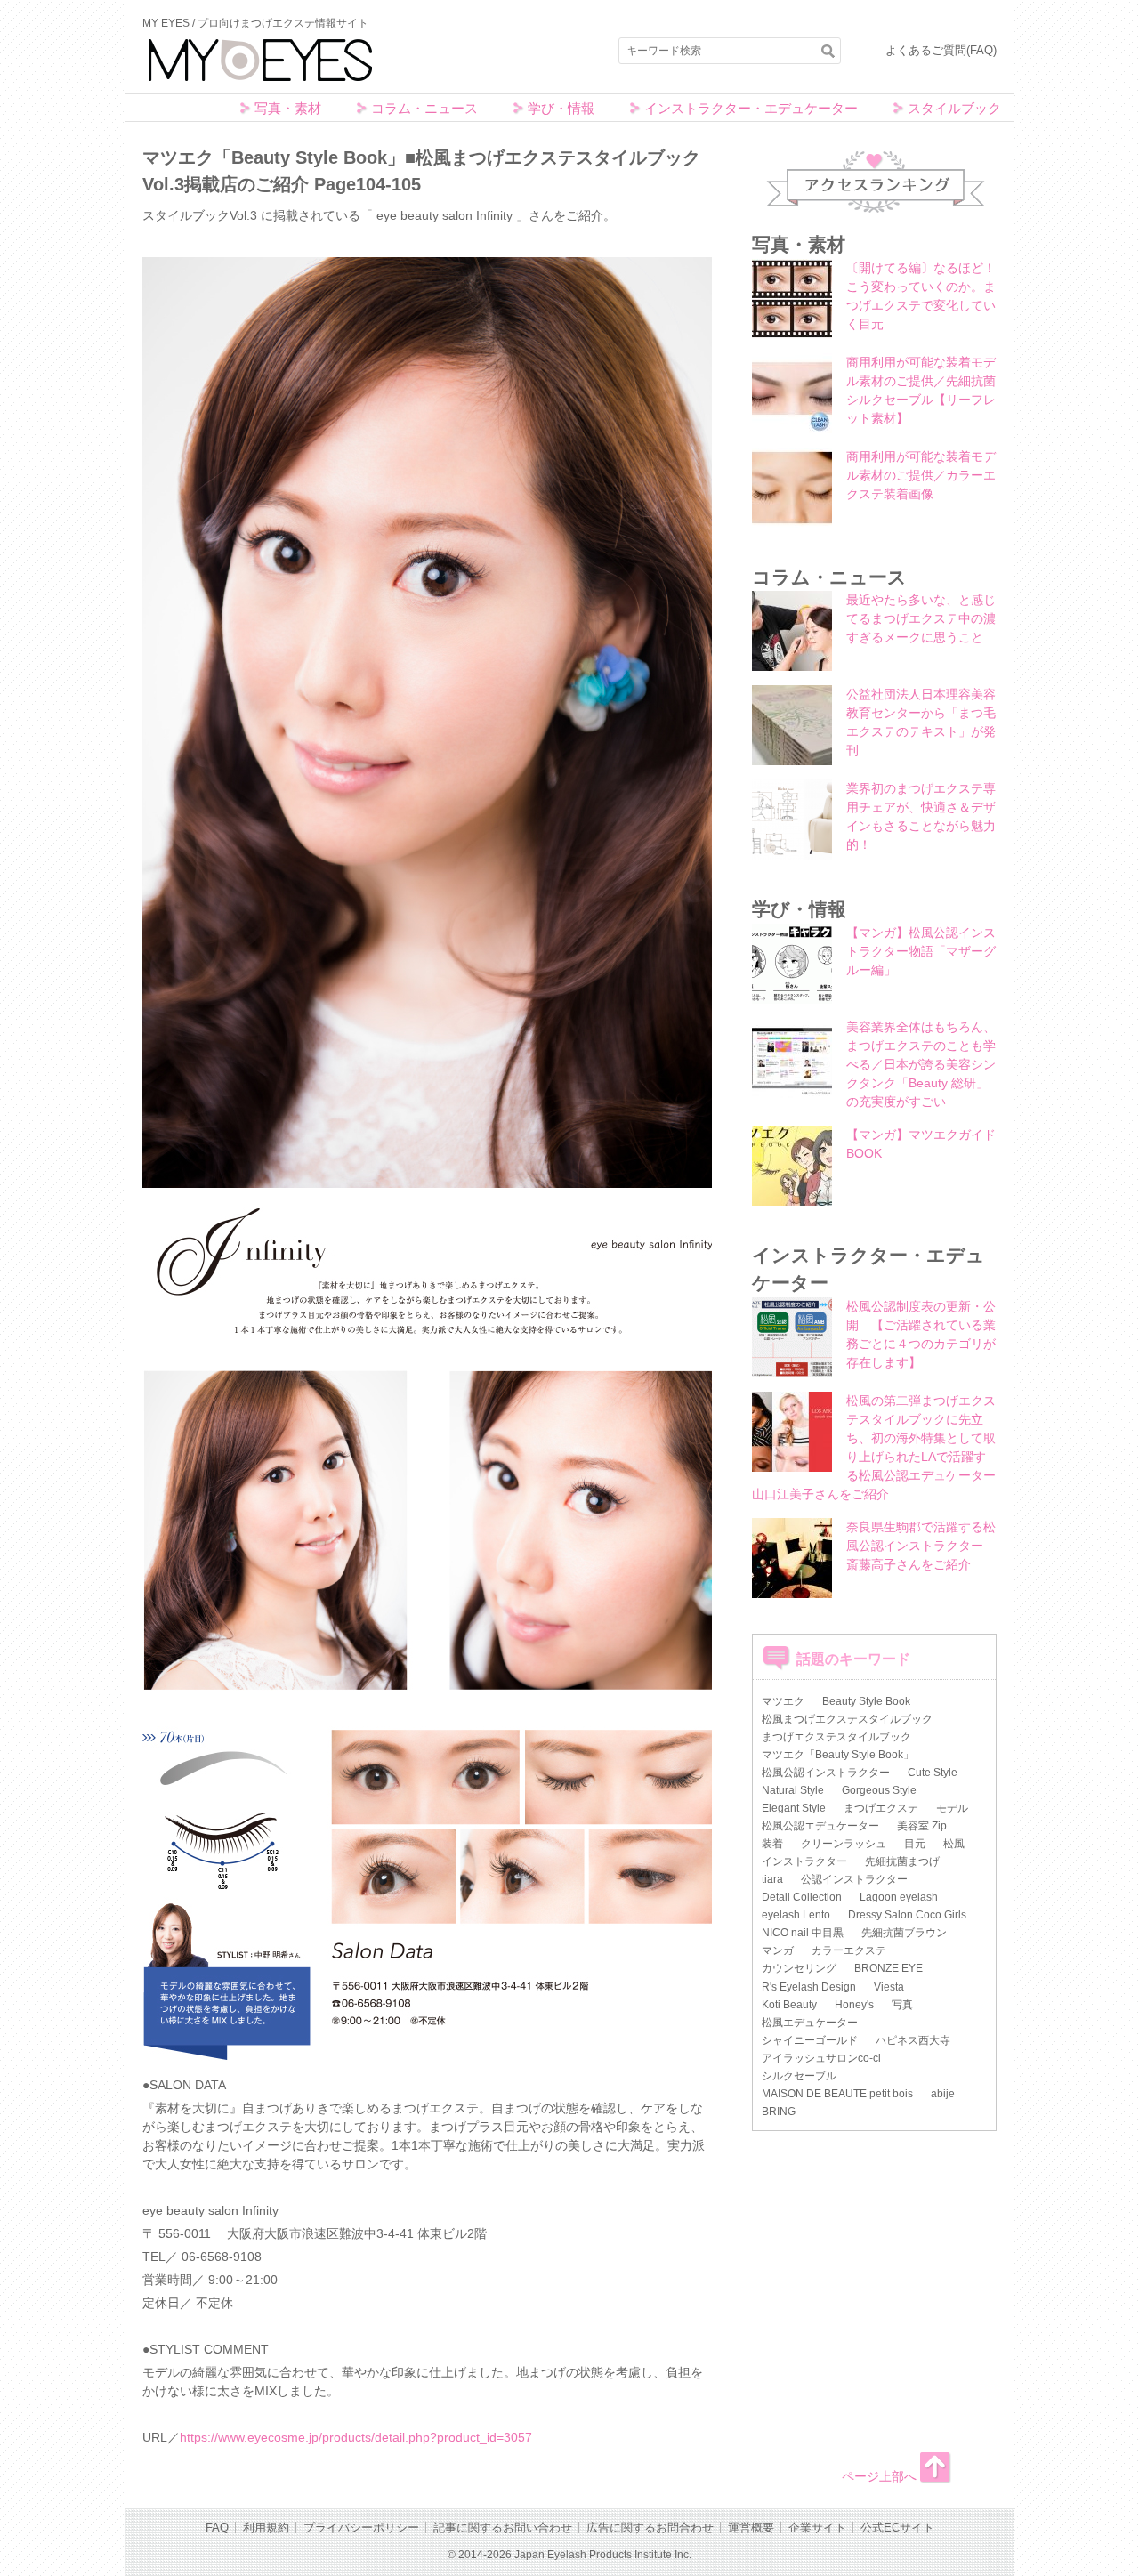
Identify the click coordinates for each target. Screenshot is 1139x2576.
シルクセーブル (799, 2076)
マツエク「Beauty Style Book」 (838, 1755)
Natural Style (793, 1790)
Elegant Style (794, 1808)
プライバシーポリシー (361, 2528)
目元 (915, 1844)
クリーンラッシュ (844, 1844)
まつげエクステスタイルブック (836, 1737)
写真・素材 (288, 108)
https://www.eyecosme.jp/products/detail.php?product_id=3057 (356, 2437)
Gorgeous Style (879, 1790)
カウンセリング (799, 1968)
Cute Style (933, 1773)
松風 (954, 1844)
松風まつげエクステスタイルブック (847, 1719)
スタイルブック (954, 108)
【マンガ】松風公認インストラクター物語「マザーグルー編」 (921, 951)
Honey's (854, 2005)
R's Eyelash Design (809, 1987)
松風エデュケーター (810, 2023)
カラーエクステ (849, 1950)
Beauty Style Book (866, 1701)
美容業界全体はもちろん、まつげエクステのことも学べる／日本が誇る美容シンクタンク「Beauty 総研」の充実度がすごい (921, 1064)
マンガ (778, 1950)
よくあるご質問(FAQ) (941, 50)
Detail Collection (802, 1897)
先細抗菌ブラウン (904, 1933)
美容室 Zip (922, 1826)
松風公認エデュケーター (820, 1826)
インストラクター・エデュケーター (751, 108)
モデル (952, 1808)
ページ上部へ (879, 2476)
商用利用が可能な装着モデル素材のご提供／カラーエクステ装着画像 (921, 475)
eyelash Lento (796, 1915)
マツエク (783, 1701)
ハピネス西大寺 (913, 2040)
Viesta (889, 1987)
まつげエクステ (881, 1808)
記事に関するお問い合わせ (503, 2528)
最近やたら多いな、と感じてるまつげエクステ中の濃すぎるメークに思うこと (921, 618)
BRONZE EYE (889, 1968)
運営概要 (751, 2528)
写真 (902, 2005)
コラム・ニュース (424, 108)
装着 (772, 1844)
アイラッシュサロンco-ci (821, 2058)
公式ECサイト (897, 2528)
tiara (772, 1879)
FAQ (217, 2528)
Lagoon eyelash (899, 1897)
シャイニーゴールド (810, 2040)
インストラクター (804, 1861)
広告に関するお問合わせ (650, 2528)
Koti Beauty (789, 2005)
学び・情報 (561, 108)
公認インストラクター (854, 1879)
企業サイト (817, 2528)
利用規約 (266, 2528)
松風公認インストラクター (826, 1773)
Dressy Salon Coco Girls (907, 1915)
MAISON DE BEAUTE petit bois (837, 2094)
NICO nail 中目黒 (803, 1933)
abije (943, 2094)
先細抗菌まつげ (902, 1861)
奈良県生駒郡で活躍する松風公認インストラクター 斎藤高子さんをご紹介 (921, 1546)
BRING (779, 2112)
